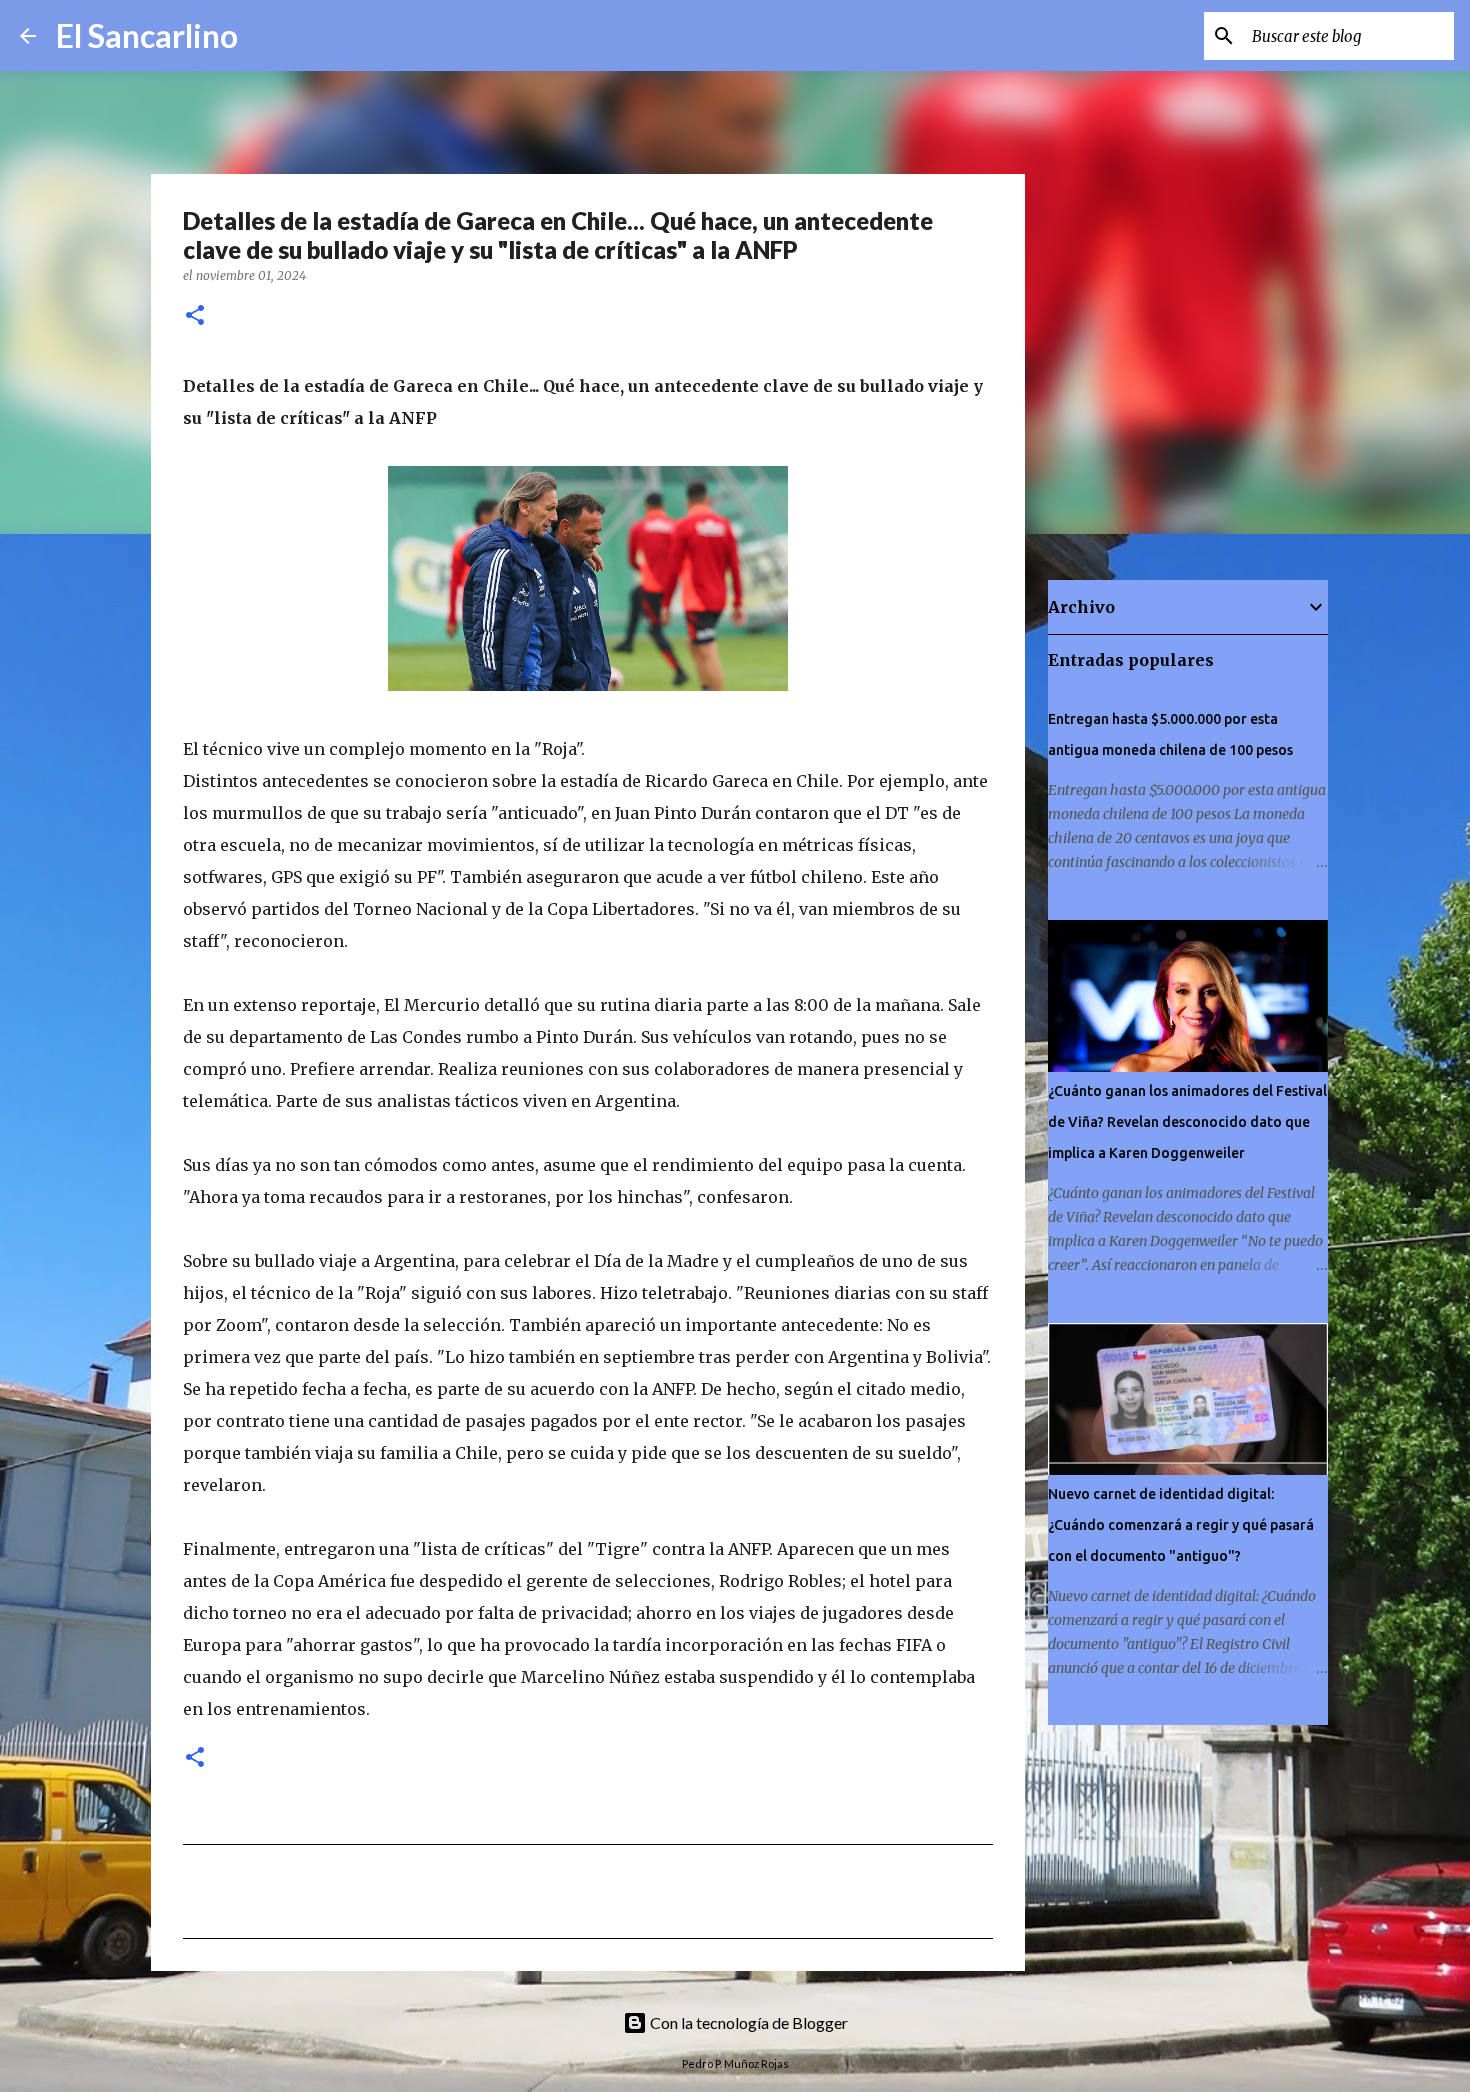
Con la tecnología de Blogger (747, 2022)
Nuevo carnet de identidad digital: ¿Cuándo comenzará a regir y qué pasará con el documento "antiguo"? (1181, 1525)
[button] (195, 316)
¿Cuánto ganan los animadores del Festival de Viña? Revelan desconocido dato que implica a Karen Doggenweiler (1187, 1122)
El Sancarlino (147, 35)
